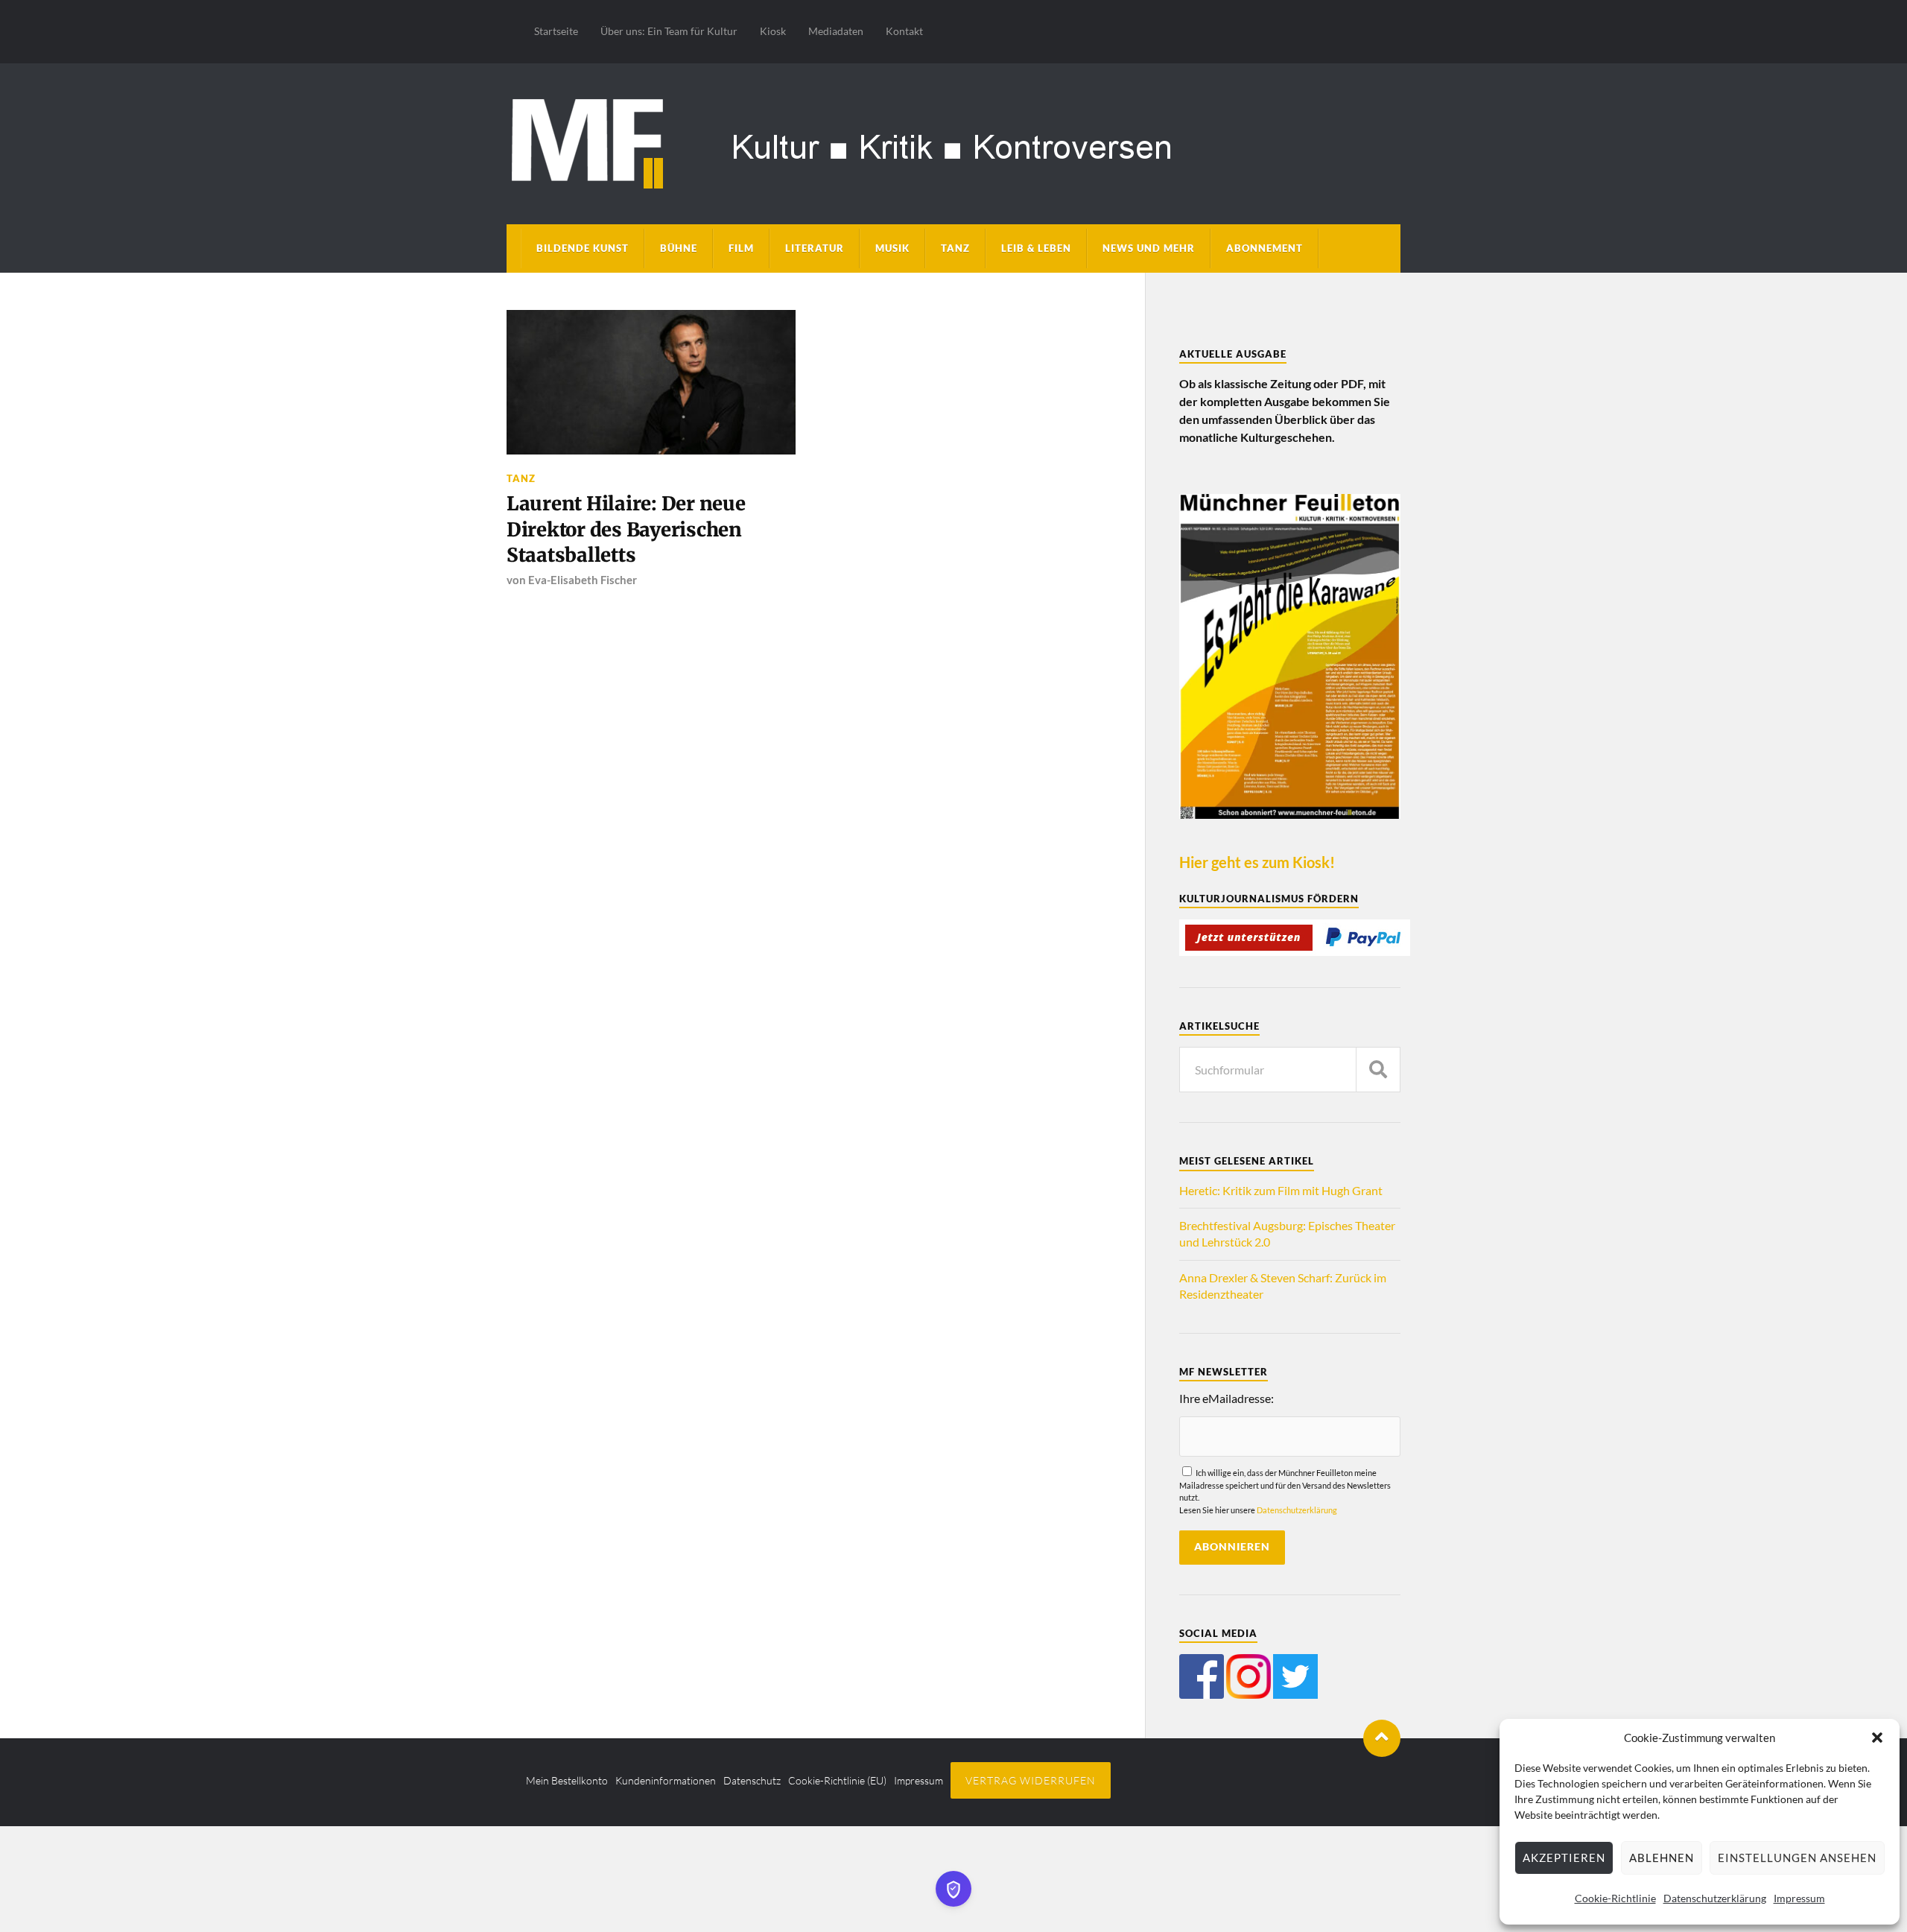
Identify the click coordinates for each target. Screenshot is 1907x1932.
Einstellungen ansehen (1797, 1857)
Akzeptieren (1564, 1857)
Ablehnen (1662, 1857)
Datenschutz (752, 1780)
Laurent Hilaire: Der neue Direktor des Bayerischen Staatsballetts (626, 529)
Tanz (955, 248)
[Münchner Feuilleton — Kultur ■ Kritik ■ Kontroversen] (953, 141)
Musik (892, 248)
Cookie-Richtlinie (1615, 1898)
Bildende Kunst (583, 248)
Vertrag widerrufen (1031, 1780)
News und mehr (1149, 248)
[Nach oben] (1382, 1738)
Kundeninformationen (666, 1780)
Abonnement (1265, 248)
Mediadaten (836, 31)
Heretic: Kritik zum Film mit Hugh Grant (1281, 1190)
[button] (1877, 1738)
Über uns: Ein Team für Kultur (669, 31)
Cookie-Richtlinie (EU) (837, 1780)
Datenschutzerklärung (1715, 1898)
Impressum (1799, 1898)
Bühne (679, 248)
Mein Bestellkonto (567, 1780)
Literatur (815, 248)
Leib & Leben (1036, 248)
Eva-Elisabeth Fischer (583, 580)
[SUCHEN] (1378, 1070)
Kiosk (773, 31)
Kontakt (904, 31)
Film (741, 248)
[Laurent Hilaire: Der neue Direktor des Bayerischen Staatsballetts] (651, 382)
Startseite (556, 31)
